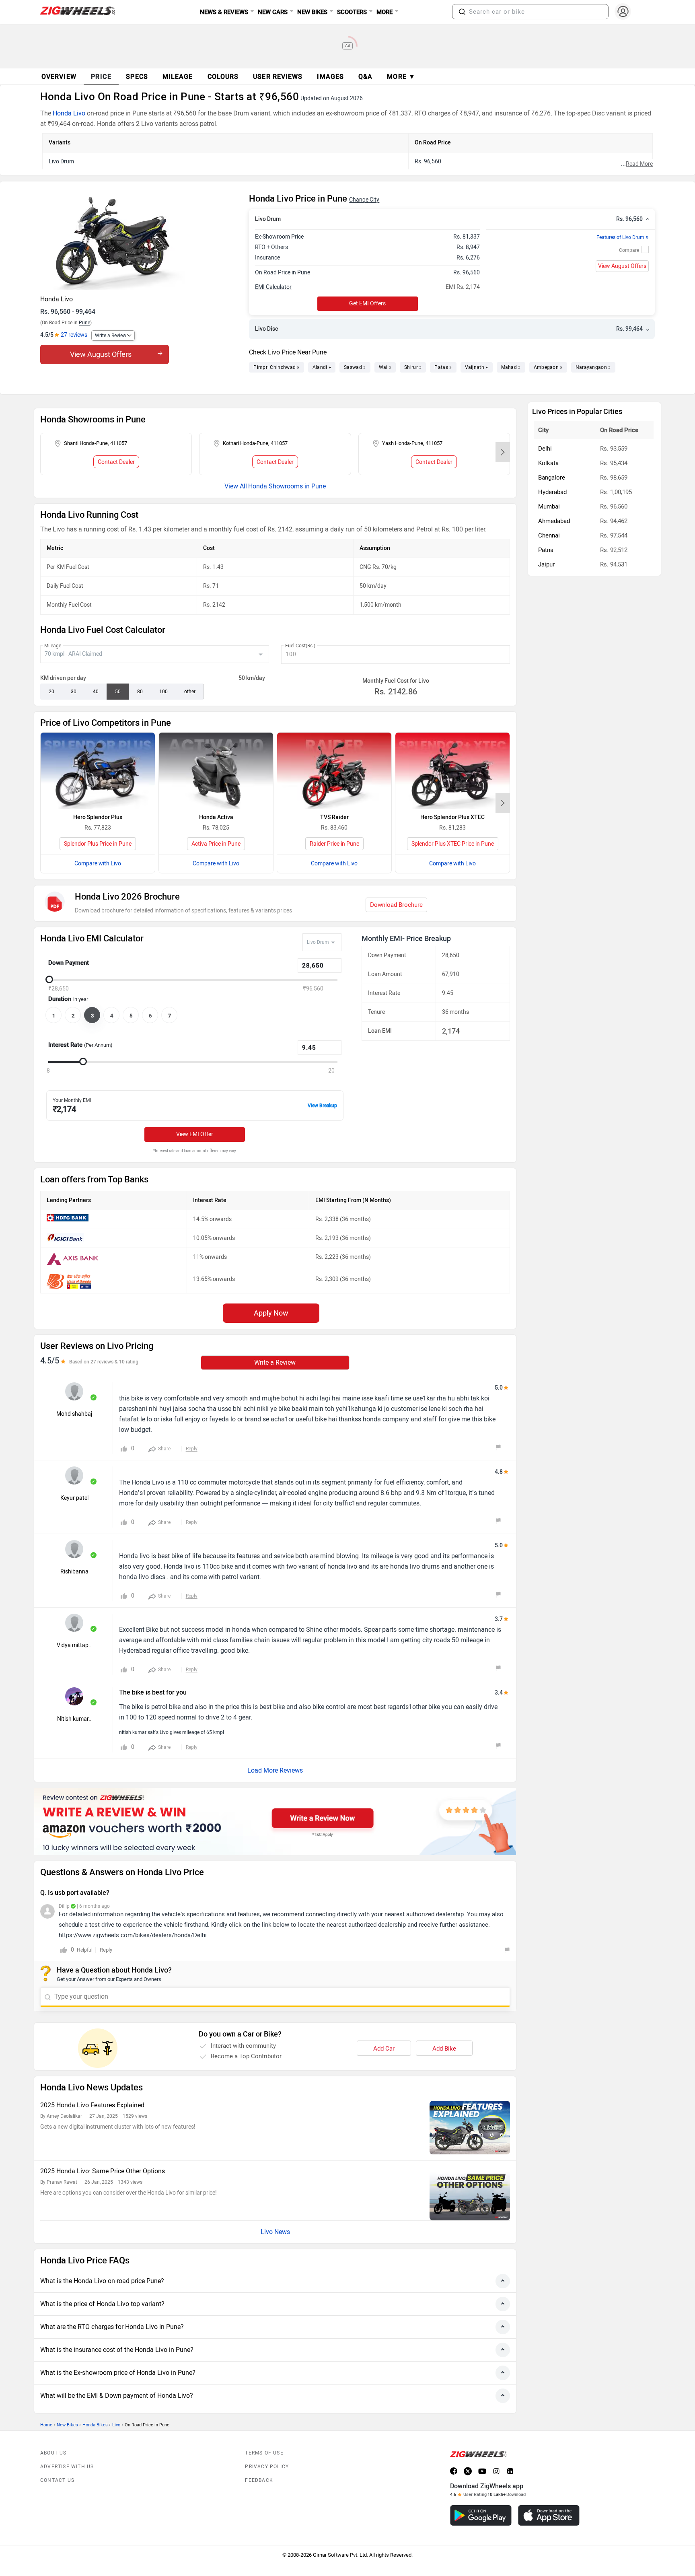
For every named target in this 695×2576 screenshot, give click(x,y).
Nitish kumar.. (74, 1719)
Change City (364, 200)
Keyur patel (74, 1498)
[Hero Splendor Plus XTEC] (452, 771)
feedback (259, 2480)
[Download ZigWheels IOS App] (549, 2515)
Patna (546, 550)
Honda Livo (69, 113)
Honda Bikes (95, 2425)
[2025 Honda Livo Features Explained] (470, 2128)
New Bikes (67, 2425)
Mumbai (549, 507)
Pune (84, 323)
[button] (462, 12)
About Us (53, 2453)
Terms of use (264, 2453)
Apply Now (271, 1313)
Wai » (385, 367)
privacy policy (267, 2467)
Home (46, 2425)
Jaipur (546, 564)
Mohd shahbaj (74, 1414)
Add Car (384, 2049)
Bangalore (552, 478)
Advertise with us (67, 2467)
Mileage (53, 646)
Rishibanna (74, 1572)
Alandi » (322, 367)
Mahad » (511, 367)
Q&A (365, 77)
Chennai (549, 535)
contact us (57, 2480)
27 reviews (74, 335)
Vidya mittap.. (74, 1645)
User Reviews (278, 77)
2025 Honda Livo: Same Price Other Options (103, 2171)
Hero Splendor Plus (98, 817)
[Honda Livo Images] (141, 242)
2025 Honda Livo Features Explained (92, 2105)
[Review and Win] (275, 1821)
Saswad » (355, 367)
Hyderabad (552, 492)
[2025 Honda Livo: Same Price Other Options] (470, 2194)
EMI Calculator (273, 287)
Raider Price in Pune (334, 844)
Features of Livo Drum (623, 237)
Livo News (275, 2232)
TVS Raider (334, 817)
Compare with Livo (98, 864)
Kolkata (548, 463)
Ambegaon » (548, 367)
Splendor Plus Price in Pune (98, 844)
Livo (116, 2425)
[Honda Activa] (216, 771)
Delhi (545, 449)
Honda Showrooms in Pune (287, 486)
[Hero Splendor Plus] (98, 771)
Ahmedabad (554, 521)
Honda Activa (216, 817)
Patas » (443, 367)
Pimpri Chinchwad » (276, 367)
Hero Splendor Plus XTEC (452, 817)
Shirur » (413, 367)
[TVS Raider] (334, 771)
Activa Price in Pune (216, 844)
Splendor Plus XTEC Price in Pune (453, 844)
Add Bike (444, 2049)
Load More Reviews (275, 1770)
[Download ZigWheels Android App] (481, 2515)
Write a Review (111, 336)
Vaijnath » (477, 367)
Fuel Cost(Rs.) (300, 646)
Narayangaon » (593, 367)
